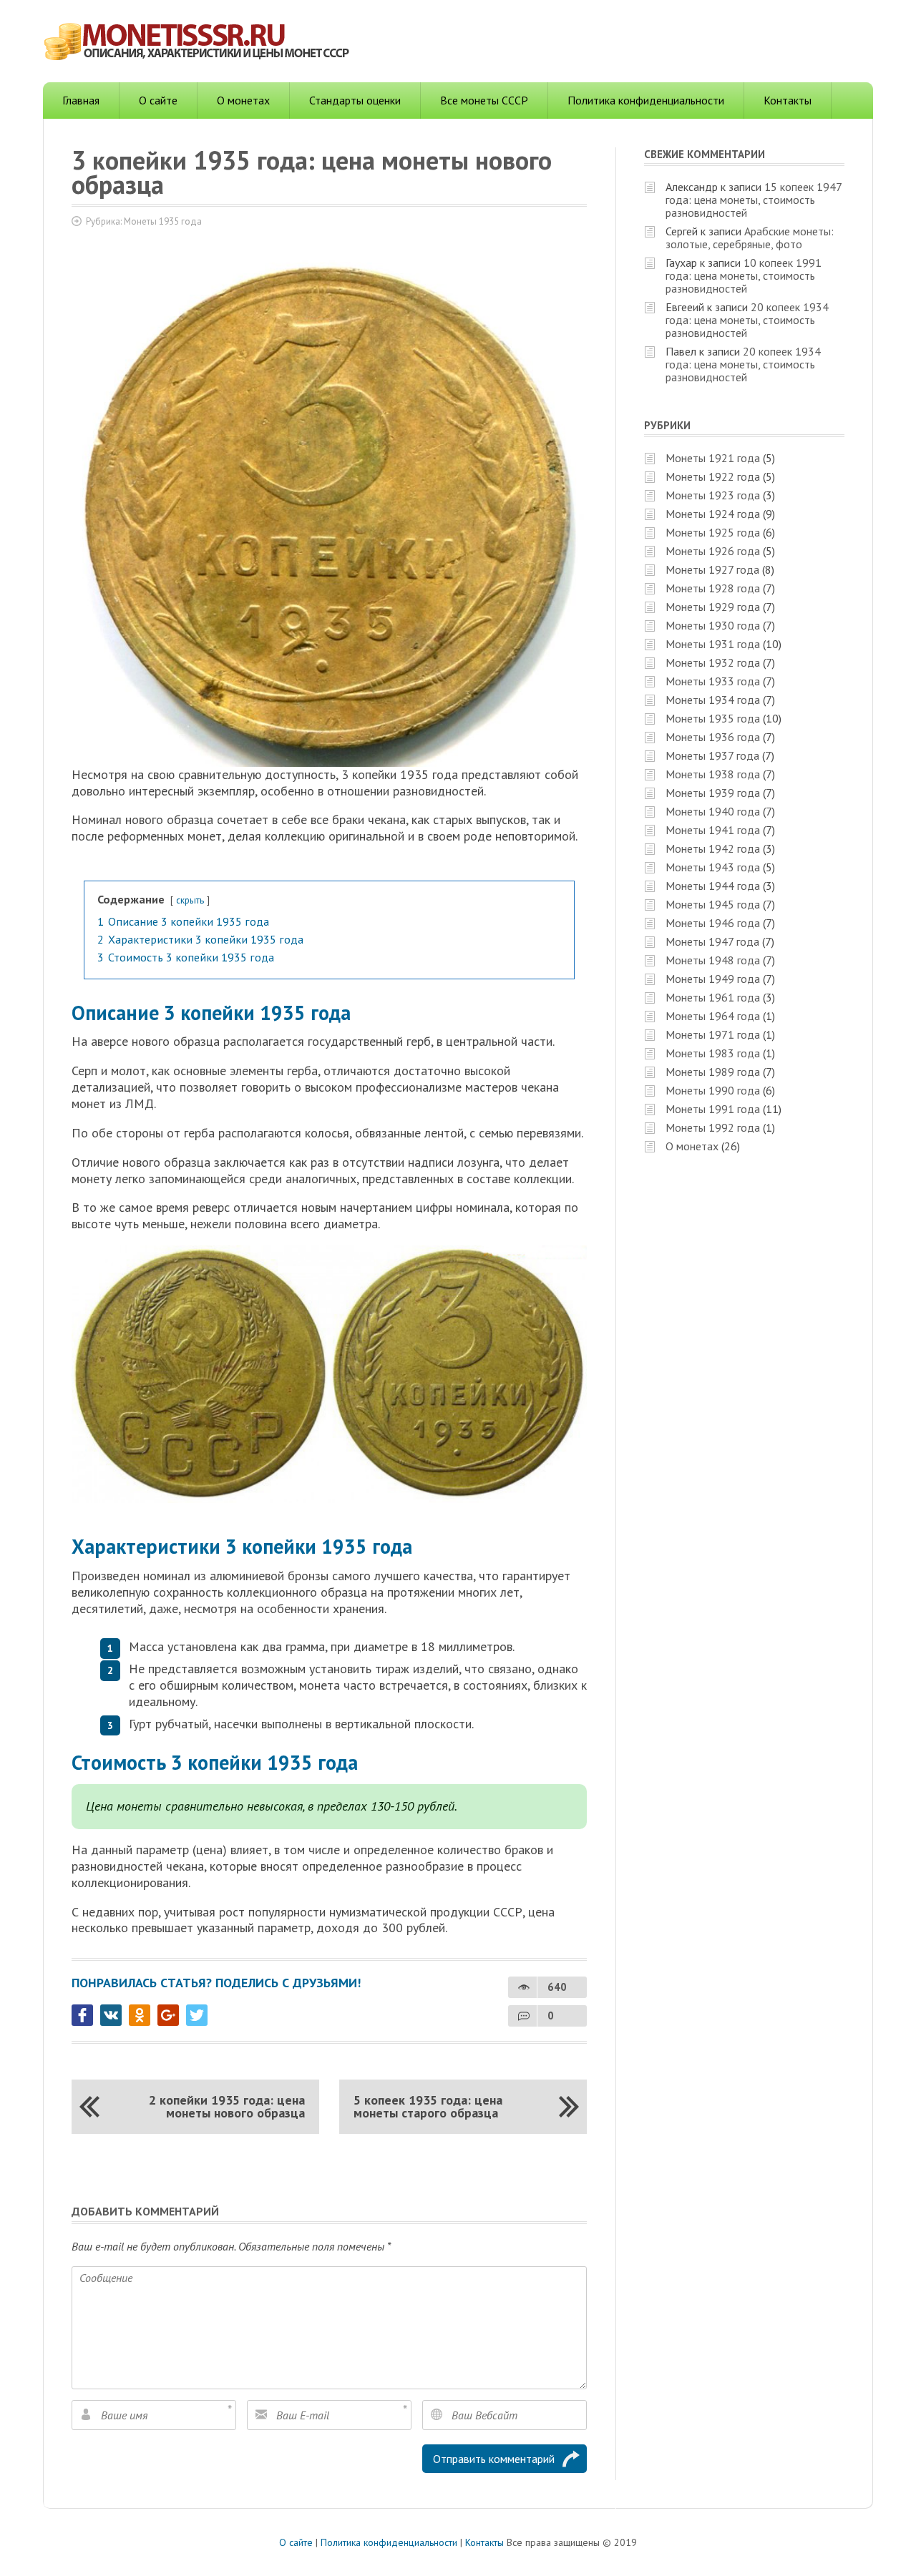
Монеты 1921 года (713, 458)
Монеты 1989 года (713, 1072)
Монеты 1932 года (713, 662)
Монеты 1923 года (713, 495)
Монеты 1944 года (713, 886)
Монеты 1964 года (713, 1016)
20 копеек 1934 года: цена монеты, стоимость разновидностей (747, 320)
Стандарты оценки (355, 100)
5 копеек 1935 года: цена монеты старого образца (428, 2106)
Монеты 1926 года (713, 551)
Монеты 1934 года (713, 700)
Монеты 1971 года (713, 1034)
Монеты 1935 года (163, 221)
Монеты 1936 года (713, 737)
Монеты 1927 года (712, 569)
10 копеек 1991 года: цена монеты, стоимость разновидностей (744, 275)
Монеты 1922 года (713, 476)
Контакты (788, 100)
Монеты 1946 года (713, 923)
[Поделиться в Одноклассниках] (140, 2015)
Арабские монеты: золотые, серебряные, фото (750, 237)
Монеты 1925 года (713, 532)
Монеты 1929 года (713, 607)
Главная (81, 100)
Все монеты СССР (484, 100)
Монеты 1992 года (713, 1127)
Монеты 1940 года (713, 811)
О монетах (243, 100)
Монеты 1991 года (713, 1109)
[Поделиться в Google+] (168, 2015)
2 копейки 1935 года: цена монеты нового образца (227, 2106)
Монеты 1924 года (713, 514)
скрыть (190, 900)
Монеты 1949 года (713, 979)
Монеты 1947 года (712, 941)
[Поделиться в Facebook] (82, 2015)
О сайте (158, 100)
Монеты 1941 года (713, 830)
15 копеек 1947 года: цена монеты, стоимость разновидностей (754, 200)
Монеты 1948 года (713, 960)
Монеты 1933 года (713, 681)
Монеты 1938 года (713, 774)
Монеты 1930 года (713, 625)
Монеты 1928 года (713, 588)
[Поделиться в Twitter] (197, 2015)
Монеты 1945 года (713, 904)
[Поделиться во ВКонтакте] (111, 2015)
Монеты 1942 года (713, 848)
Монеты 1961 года (713, 997)
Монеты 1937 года (712, 755)
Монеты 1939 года (713, 793)
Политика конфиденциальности (646, 100)
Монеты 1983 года (713, 1053)
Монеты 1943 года (713, 867)
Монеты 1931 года (713, 644)
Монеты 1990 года (713, 1090)
